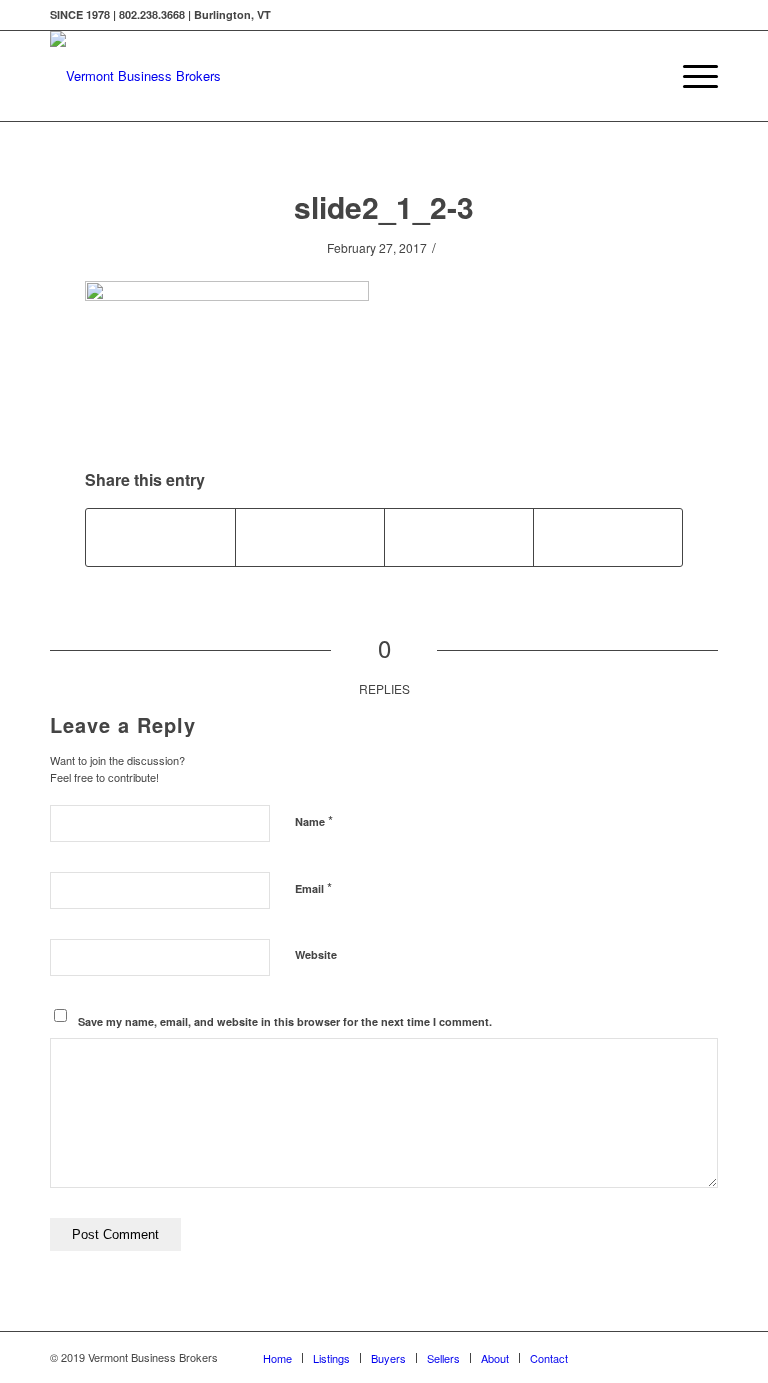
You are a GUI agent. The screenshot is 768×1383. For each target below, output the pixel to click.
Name (314, 820)
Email (313, 887)
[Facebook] (643, 1357)
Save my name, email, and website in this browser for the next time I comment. (285, 1021)
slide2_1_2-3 (384, 206)
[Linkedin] (673, 1357)
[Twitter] (613, 1357)
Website (316, 954)
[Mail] (703, 1357)
